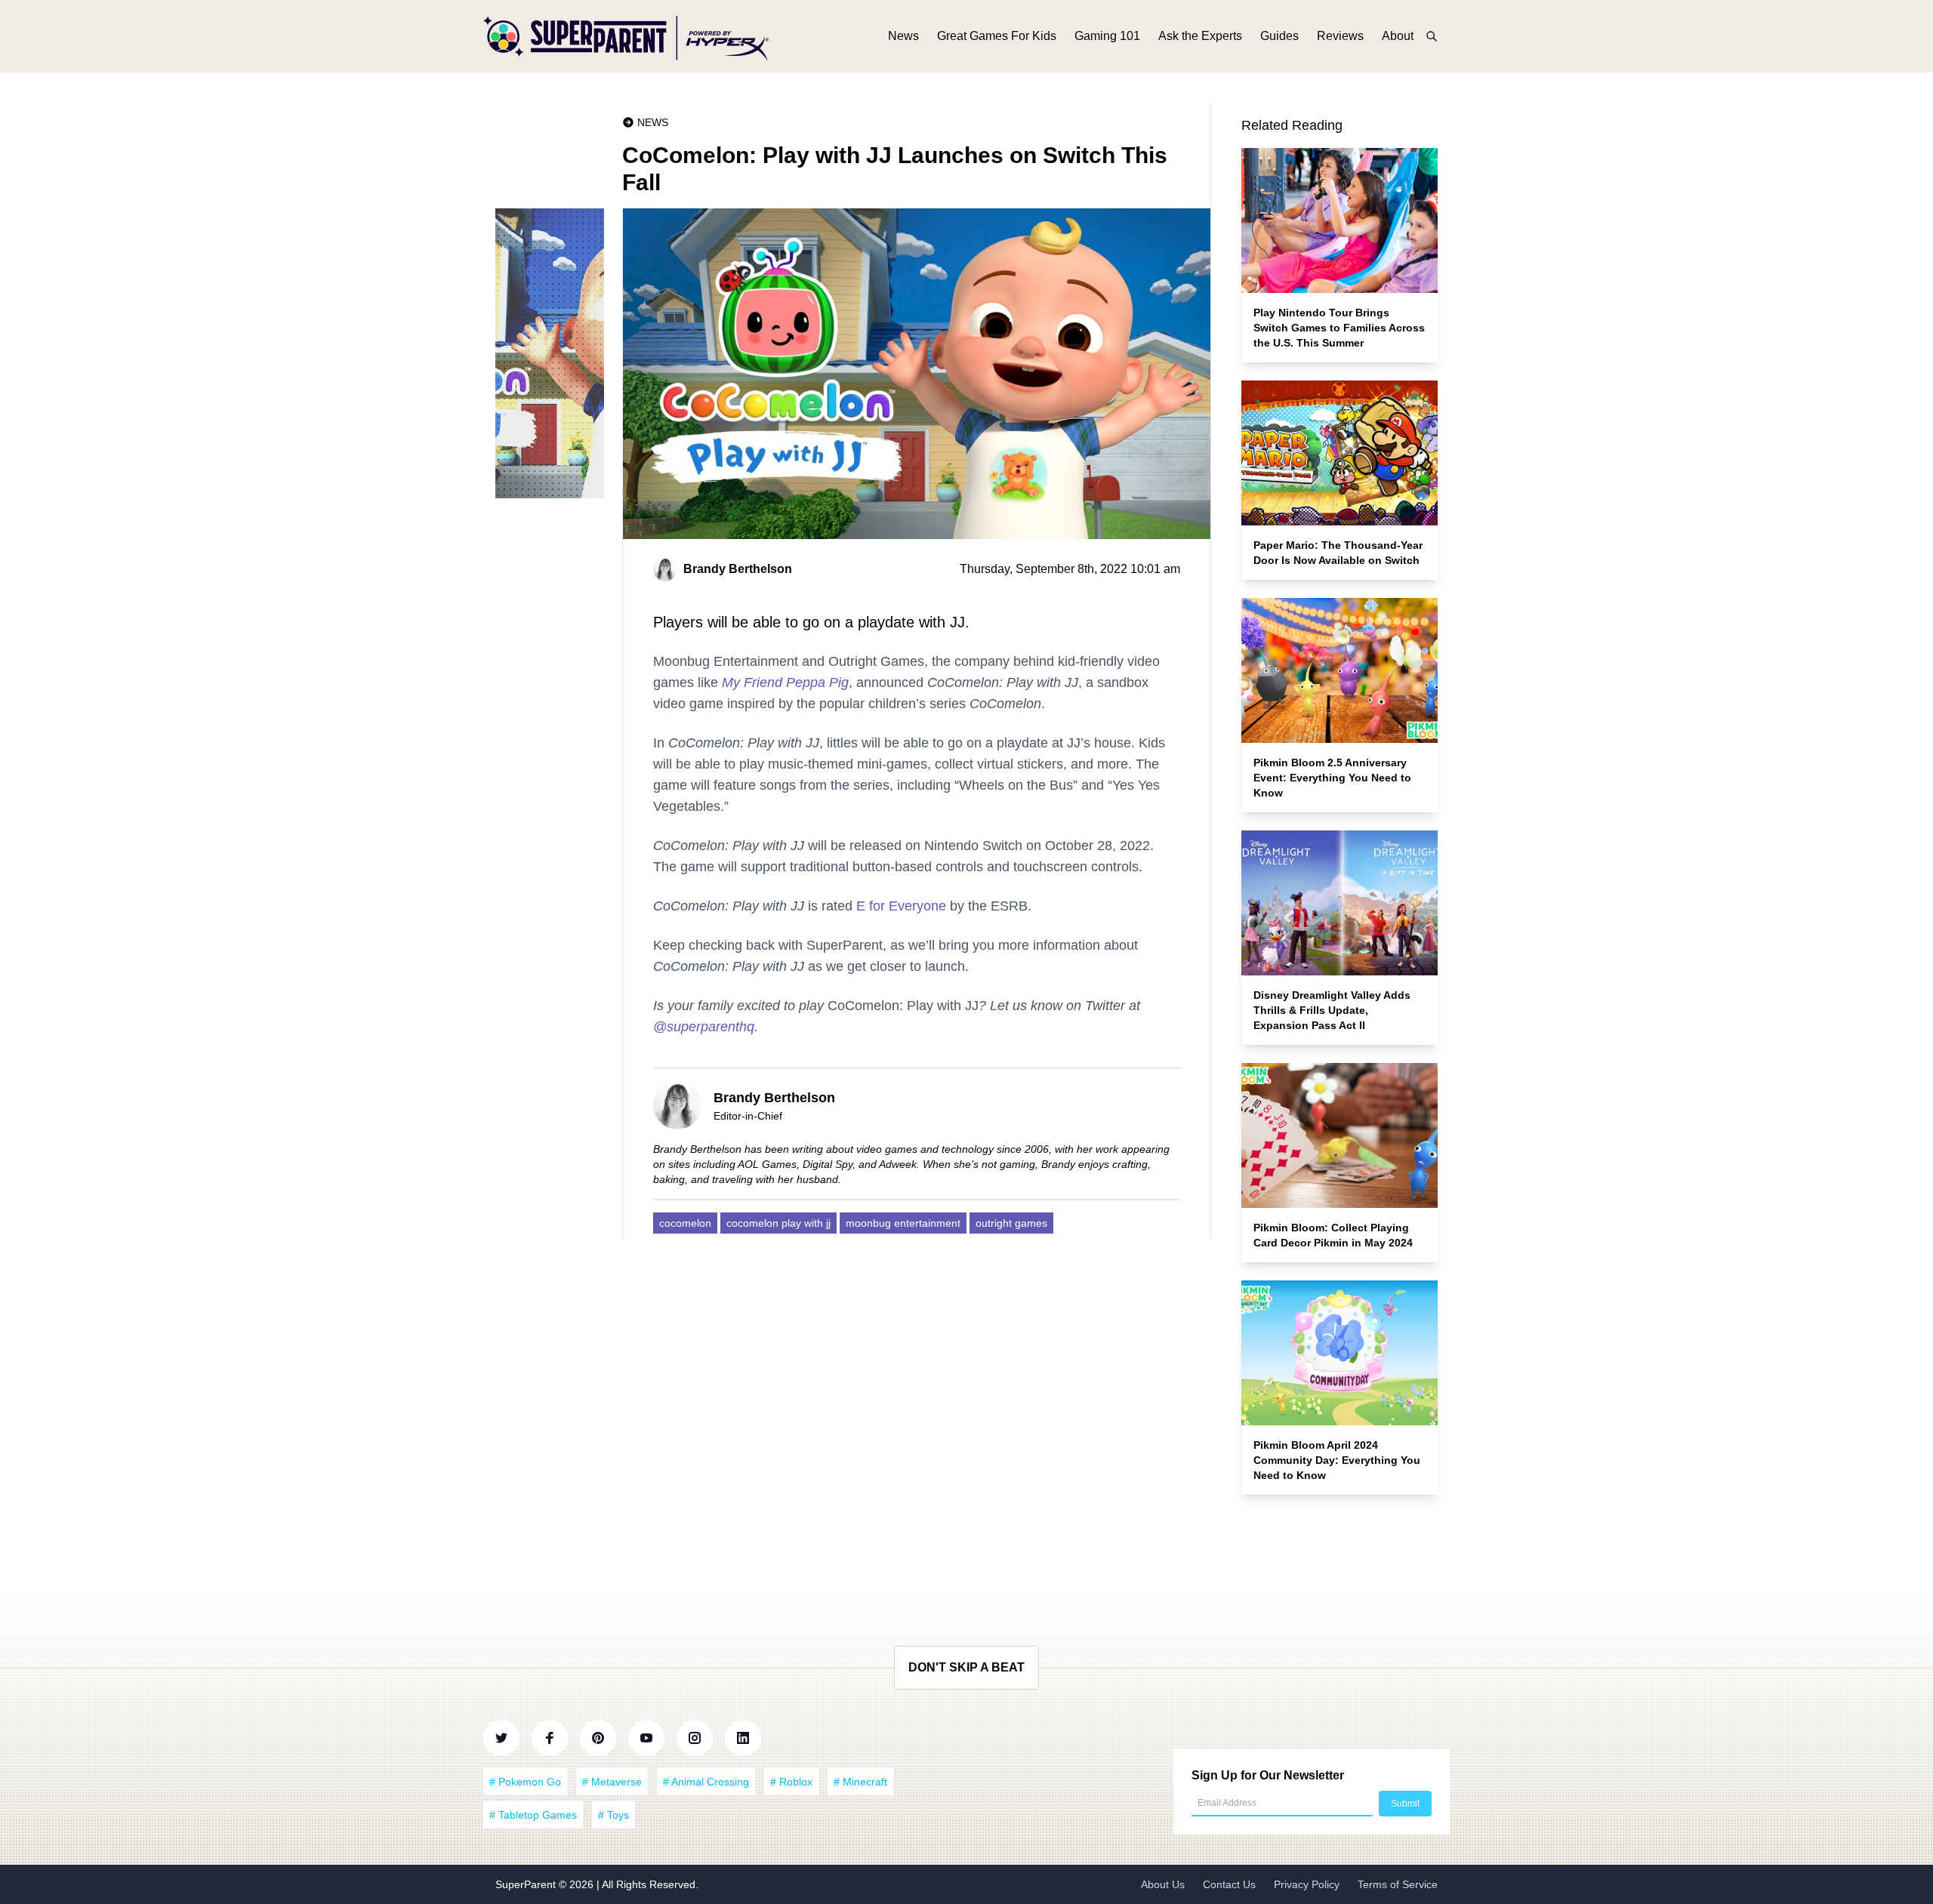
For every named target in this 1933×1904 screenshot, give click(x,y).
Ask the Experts (1200, 36)
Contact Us (1229, 1884)
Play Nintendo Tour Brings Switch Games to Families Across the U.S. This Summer (1339, 328)
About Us (1163, 1884)
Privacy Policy (1307, 1884)
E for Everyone (901, 906)
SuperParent (527, 1884)
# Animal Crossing (706, 1782)
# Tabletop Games (533, 1815)
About (1398, 36)
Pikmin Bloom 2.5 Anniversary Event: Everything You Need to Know (1332, 778)
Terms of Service (1398, 1884)
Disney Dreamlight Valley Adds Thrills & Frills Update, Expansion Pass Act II (1332, 1010)
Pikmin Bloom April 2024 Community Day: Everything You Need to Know (1337, 1460)
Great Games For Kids (997, 36)
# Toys (614, 1815)
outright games (1011, 1223)
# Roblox (791, 1782)
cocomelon (685, 1223)
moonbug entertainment (903, 1223)
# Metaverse (612, 1782)
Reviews (1340, 36)
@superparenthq (704, 1027)
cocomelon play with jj (778, 1223)
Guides (1279, 36)
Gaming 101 (1107, 36)
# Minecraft (860, 1782)
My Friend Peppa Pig (785, 682)
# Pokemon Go (525, 1782)
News (903, 36)
